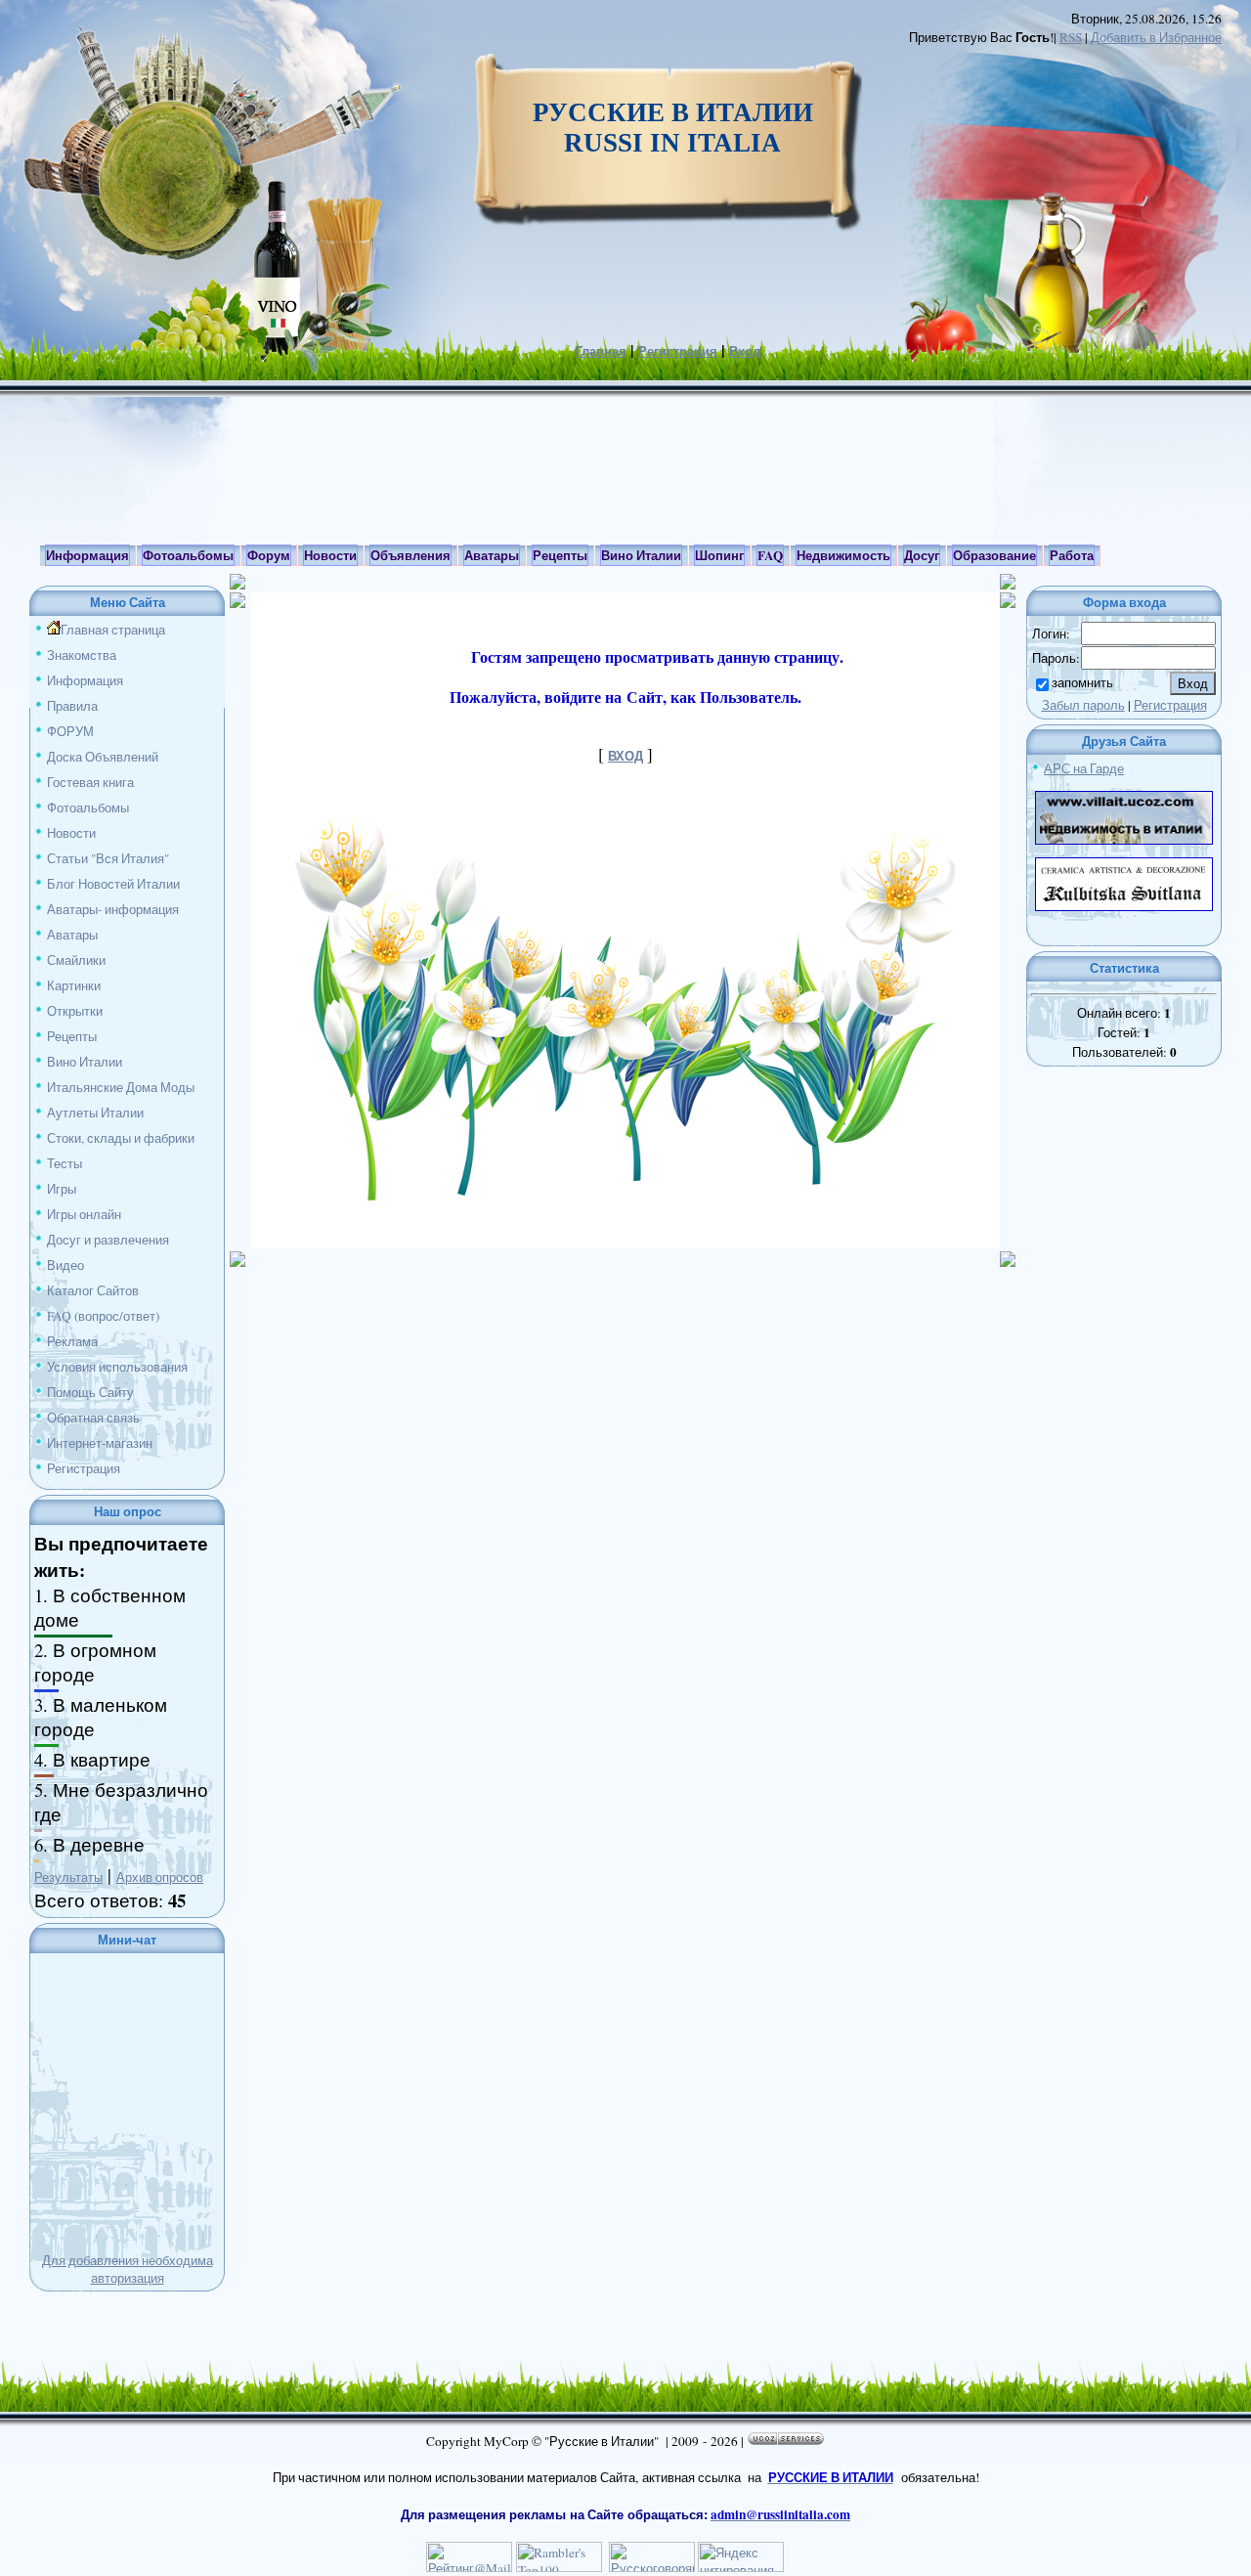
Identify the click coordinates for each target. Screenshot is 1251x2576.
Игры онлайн (84, 1214)
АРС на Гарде (1084, 768)
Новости (71, 833)
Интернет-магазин (100, 1443)
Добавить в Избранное (1156, 37)
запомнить (1082, 682)
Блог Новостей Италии (113, 884)
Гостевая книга (90, 782)
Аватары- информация (113, 909)
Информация (85, 680)
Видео (65, 1265)
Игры (62, 1189)
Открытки (75, 1011)
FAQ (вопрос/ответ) (103, 1316)
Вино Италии (85, 1062)
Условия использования (117, 1367)
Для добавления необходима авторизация (128, 2269)
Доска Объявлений (103, 757)
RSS (1071, 37)
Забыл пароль (1083, 705)
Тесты (65, 1163)
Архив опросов (160, 1877)
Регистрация (678, 351)
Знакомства (82, 655)
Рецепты (72, 1036)
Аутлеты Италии (95, 1113)
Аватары (72, 935)
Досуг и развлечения (108, 1240)
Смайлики (76, 960)
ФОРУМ (70, 731)
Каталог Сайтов (93, 1290)
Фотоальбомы (88, 808)
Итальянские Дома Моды (121, 1087)
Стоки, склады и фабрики (121, 1138)
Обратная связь (93, 1418)
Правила (72, 706)
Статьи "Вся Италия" (108, 858)
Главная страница (113, 630)
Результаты (68, 1877)
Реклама (72, 1341)
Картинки (74, 985)
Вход (745, 351)
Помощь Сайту (90, 1392)
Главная (601, 351)
